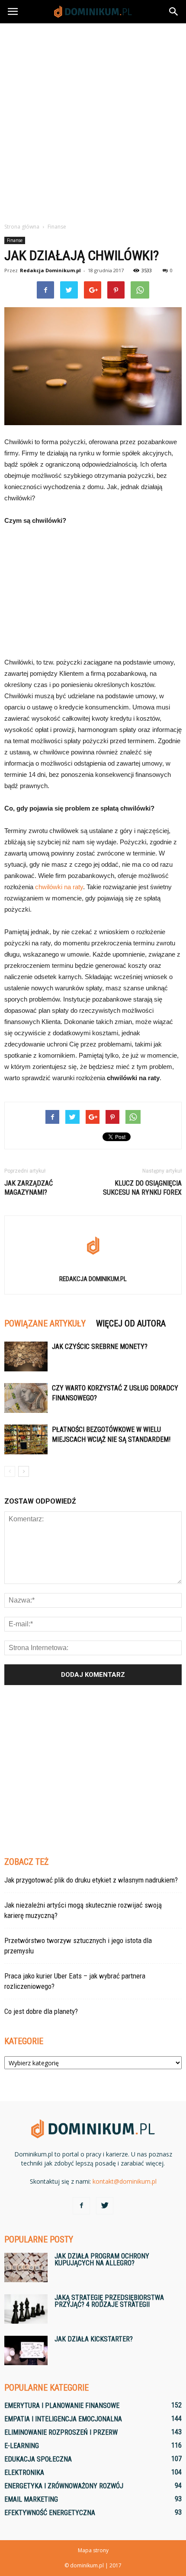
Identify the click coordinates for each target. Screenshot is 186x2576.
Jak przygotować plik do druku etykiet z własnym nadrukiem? (91, 1880)
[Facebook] (81, 2206)
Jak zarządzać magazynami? (29, 1188)
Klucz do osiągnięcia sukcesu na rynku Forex (142, 1188)
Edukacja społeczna (38, 2459)
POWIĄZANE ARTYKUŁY (45, 1323)
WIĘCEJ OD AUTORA (131, 1323)
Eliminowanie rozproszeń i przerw (61, 2432)
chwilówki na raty (59, 887)
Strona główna (22, 227)
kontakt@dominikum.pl (125, 2181)
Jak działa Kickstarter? (94, 2339)
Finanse (15, 240)
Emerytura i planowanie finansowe (62, 2406)
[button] (174, 12)
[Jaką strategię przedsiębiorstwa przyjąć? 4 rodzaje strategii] (26, 2309)
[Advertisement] (93, 121)
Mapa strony (93, 2550)
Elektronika (24, 2473)
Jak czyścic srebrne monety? (100, 1347)
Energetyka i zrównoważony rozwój (64, 2486)
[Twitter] (105, 2206)
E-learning (22, 2446)
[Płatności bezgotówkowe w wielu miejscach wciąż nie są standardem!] (26, 1439)
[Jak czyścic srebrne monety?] (26, 1356)
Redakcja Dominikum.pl (50, 270)
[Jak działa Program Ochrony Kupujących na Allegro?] (26, 2268)
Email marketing (31, 2499)
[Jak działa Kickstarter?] (26, 2351)
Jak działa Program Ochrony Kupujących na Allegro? (102, 2260)
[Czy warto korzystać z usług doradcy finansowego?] (26, 1398)
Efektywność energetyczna (50, 2513)
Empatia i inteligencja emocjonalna (63, 2419)
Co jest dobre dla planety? (41, 2011)
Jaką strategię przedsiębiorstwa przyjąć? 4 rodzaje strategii (109, 2301)
